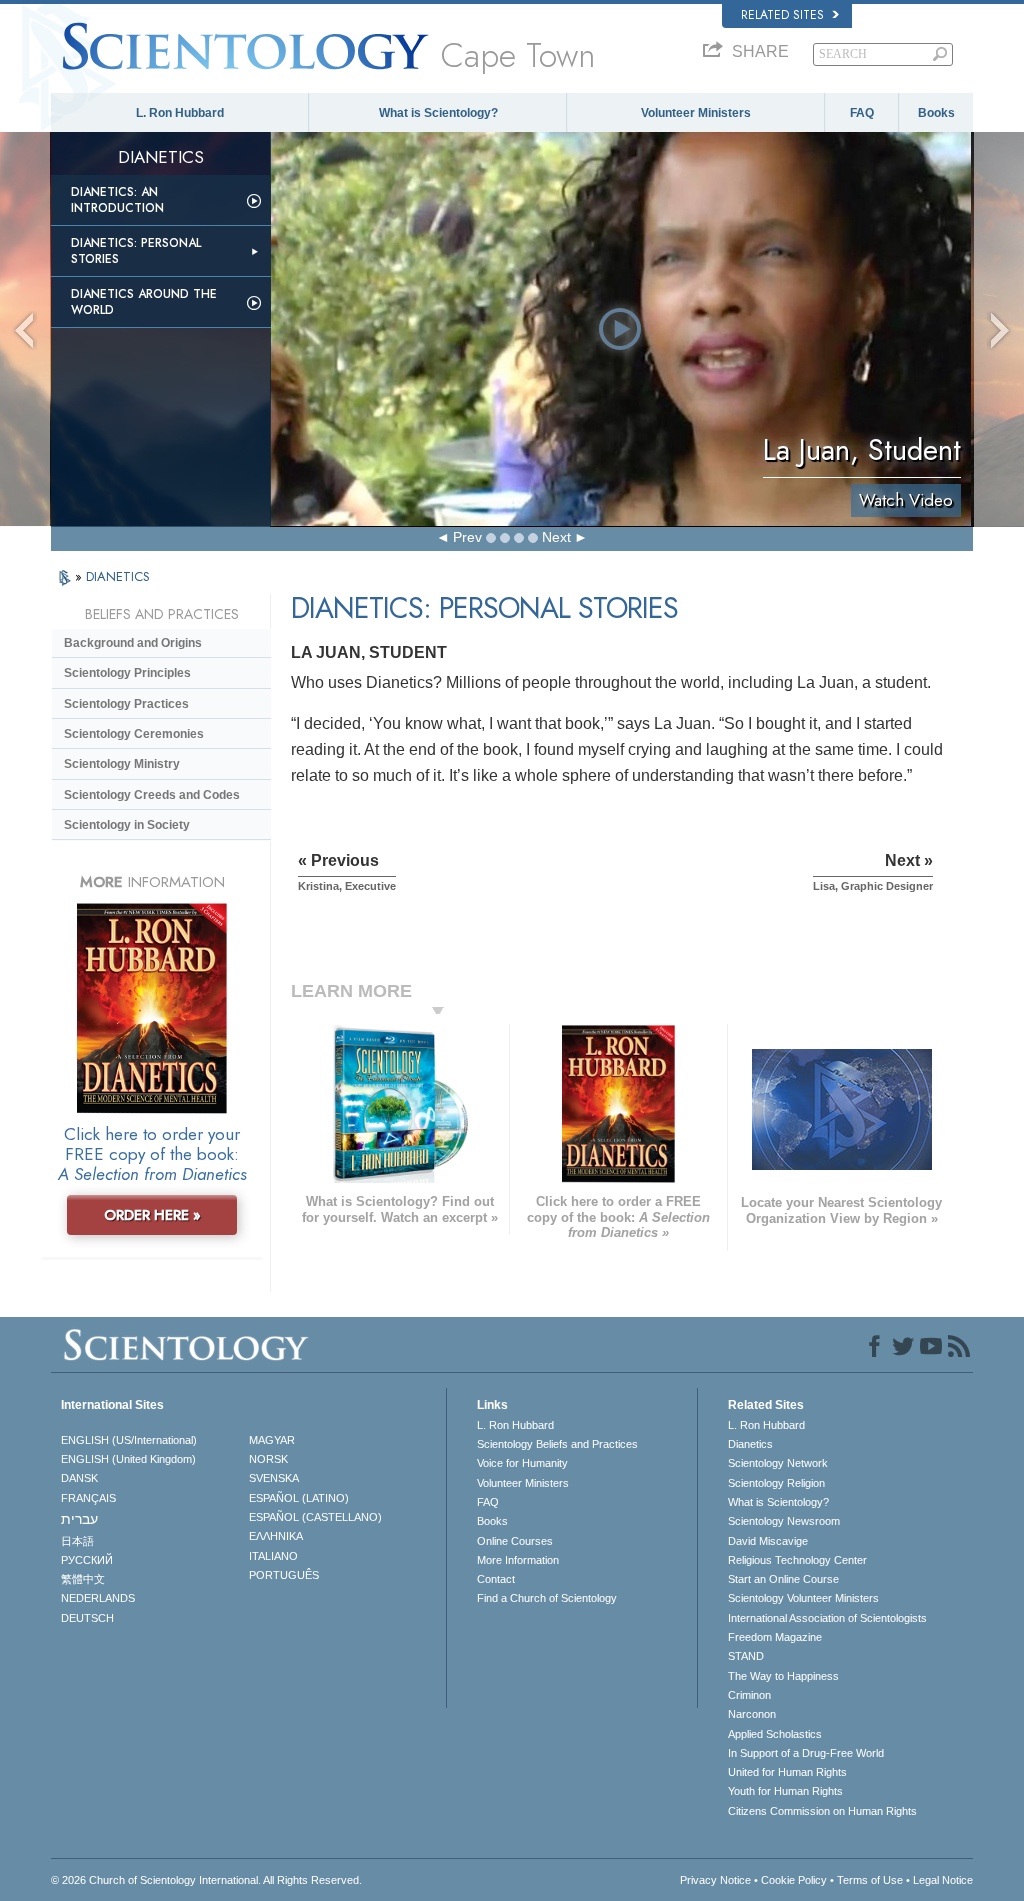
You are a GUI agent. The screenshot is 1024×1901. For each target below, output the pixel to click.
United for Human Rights (787, 1772)
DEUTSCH (87, 1618)
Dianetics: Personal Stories (136, 251)
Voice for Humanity (522, 1463)
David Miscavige (768, 1541)
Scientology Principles (127, 673)
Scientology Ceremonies (134, 734)
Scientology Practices (126, 704)
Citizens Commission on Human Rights (822, 1811)
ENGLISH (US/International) (129, 1440)
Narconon (752, 1714)
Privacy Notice (715, 1880)
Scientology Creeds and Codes (152, 795)
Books (936, 113)
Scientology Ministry (122, 764)
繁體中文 (83, 1579)
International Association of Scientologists (827, 1618)
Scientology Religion (776, 1483)
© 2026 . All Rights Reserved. (206, 1880)
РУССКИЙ (87, 1560)
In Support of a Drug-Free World (806, 1753)
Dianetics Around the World (144, 302)
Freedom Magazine (775, 1637)
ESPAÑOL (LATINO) (299, 1498)
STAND (746, 1656)
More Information (518, 1560)
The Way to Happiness (783, 1676)
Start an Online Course (783, 1579)
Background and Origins (133, 643)
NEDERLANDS (98, 1598)
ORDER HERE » (152, 1215)
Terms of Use (870, 1880)
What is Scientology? (438, 113)
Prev (467, 537)
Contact (496, 1579)
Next (556, 537)
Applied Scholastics (775, 1734)
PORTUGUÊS (284, 1575)
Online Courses (515, 1541)
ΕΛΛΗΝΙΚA (276, 1536)
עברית (79, 1519)
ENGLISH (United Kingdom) (128, 1459)
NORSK (268, 1459)
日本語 (77, 1541)
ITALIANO (273, 1556)
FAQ (862, 113)
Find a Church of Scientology (547, 1598)
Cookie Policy (794, 1880)
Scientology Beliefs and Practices (557, 1444)
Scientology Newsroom (784, 1521)
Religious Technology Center (797, 1560)
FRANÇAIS (88, 1498)
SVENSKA (274, 1478)
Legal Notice (943, 1880)
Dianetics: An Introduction (117, 200)
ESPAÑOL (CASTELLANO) (315, 1517)
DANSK (79, 1478)
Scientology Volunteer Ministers (803, 1598)
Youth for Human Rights (785, 1791)
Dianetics (750, 1444)
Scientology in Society (127, 825)
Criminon (749, 1695)
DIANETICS (118, 576)
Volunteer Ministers (696, 113)
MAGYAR (272, 1440)
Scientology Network (778, 1463)
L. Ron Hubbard (180, 113)
